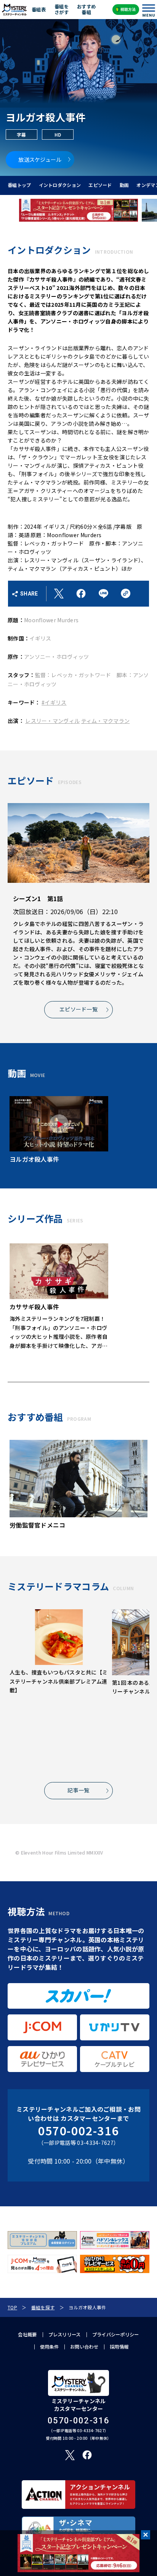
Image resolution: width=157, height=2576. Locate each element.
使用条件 (49, 2347)
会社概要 (27, 2334)
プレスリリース (65, 2334)
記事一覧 (78, 1790)
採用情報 (119, 2347)
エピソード (100, 185)
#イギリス (54, 702)
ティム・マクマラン (106, 721)
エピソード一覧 (78, 1009)
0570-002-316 (78, 2131)
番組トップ (19, 185)
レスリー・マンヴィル (52, 721)
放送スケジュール (40, 159)
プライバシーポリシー (116, 2334)
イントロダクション (60, 185)
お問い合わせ (84, 2347)
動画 (124, 185)
